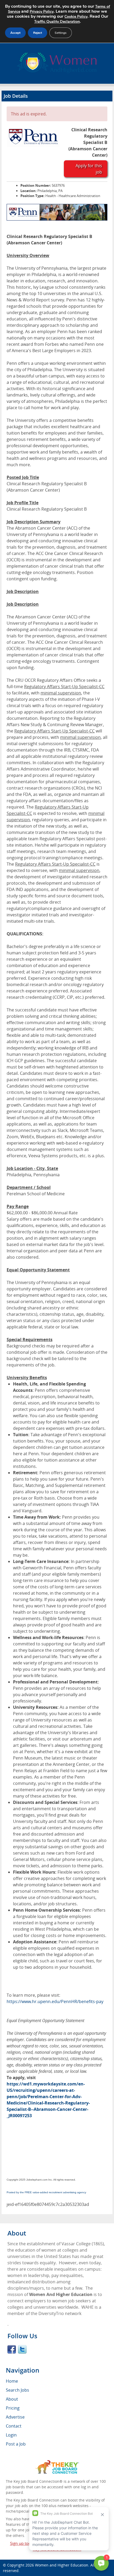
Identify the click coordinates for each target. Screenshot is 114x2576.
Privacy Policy (42, 11)
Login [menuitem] (11, 2435)
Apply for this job (89, 169)
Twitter (22, 2349)
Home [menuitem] (12, 2381)
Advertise (15, 2417)
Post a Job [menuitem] (16, 2444)
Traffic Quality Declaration (57, 22)
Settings (61, 33)
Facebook (12, 2349)
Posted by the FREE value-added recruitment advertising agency (46, 2192)
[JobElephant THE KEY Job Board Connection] (57, 2463)
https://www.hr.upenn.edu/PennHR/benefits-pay (55, 2001)
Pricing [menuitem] (13, 2408)
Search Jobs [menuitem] (17, 2390)
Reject (38, 33)
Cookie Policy (76, 17)
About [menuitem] (12, 2399)
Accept (15, 33)
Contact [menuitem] (14, 2426)
